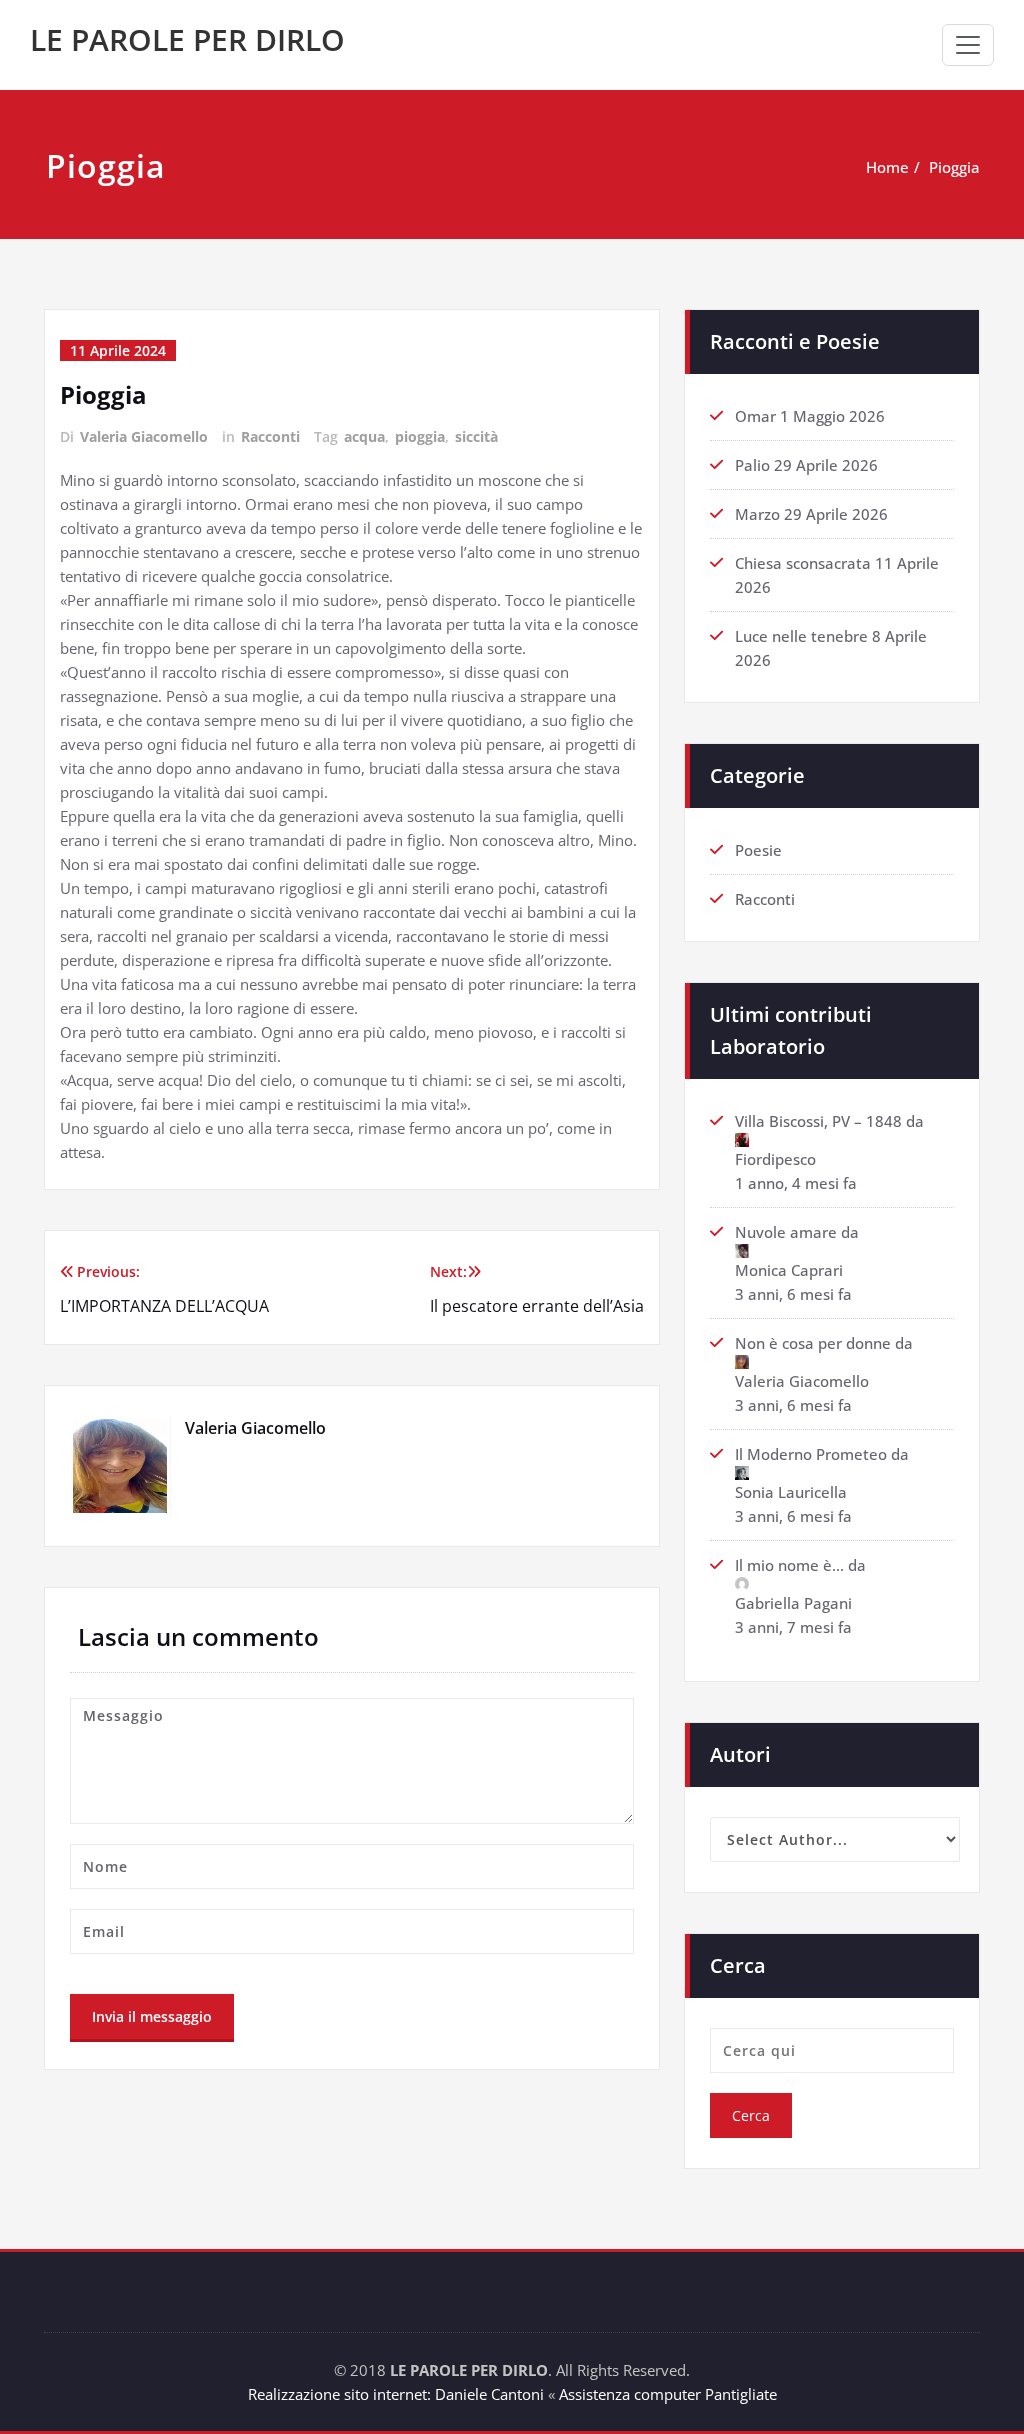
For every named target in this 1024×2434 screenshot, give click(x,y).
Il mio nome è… (789, 1565)
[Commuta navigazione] (968, 45)
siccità (476, 436)
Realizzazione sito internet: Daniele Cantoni (396, 2394)
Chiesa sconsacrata (803, 563)
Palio (752, 465)
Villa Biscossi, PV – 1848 (818, 1121)
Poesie (758, 850)
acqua (364, 436)
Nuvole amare (786, 1232)
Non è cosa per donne (813, 1343)
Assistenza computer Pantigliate (668, 2394)
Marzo (757, 514)
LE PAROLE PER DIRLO (187, 39)
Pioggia (954, 167)
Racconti (270, 436)
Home (887, 167)
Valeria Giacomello (144, 436)
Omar (755, 416)
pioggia (420, 436)
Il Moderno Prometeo (811, 1454)
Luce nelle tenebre (801, 636)
